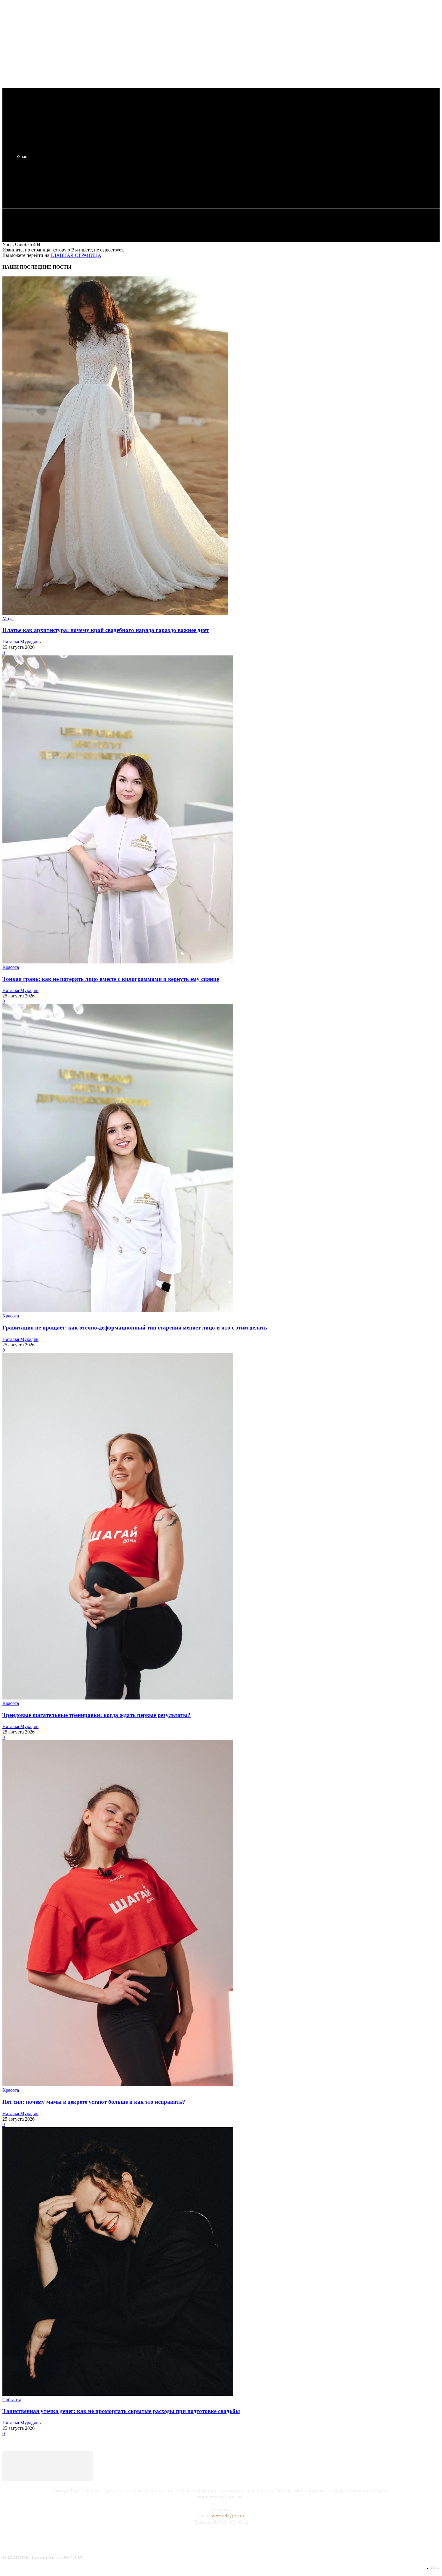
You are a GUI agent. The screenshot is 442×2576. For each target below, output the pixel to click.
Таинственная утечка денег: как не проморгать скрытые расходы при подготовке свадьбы (121, 2411)
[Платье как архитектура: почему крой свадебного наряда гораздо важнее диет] (115, 613)
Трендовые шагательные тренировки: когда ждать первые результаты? (97, 1715)
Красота (11, 967)
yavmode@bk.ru (228, 2516)
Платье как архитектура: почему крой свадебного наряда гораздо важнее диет (106, 630)
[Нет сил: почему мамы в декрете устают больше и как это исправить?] (118, 2085)
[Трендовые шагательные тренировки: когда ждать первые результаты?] (118, 1698)
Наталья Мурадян (20, 642)
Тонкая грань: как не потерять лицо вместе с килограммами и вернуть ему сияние (111, 979)
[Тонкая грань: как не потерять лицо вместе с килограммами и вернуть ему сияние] (118, 962)
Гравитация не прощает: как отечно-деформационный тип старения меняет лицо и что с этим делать (135, 1328)
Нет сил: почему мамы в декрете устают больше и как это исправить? (94, 2102)
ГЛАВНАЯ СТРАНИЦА (76, 255)
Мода (8, 619)
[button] (112, 186)
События (12, 2400)
